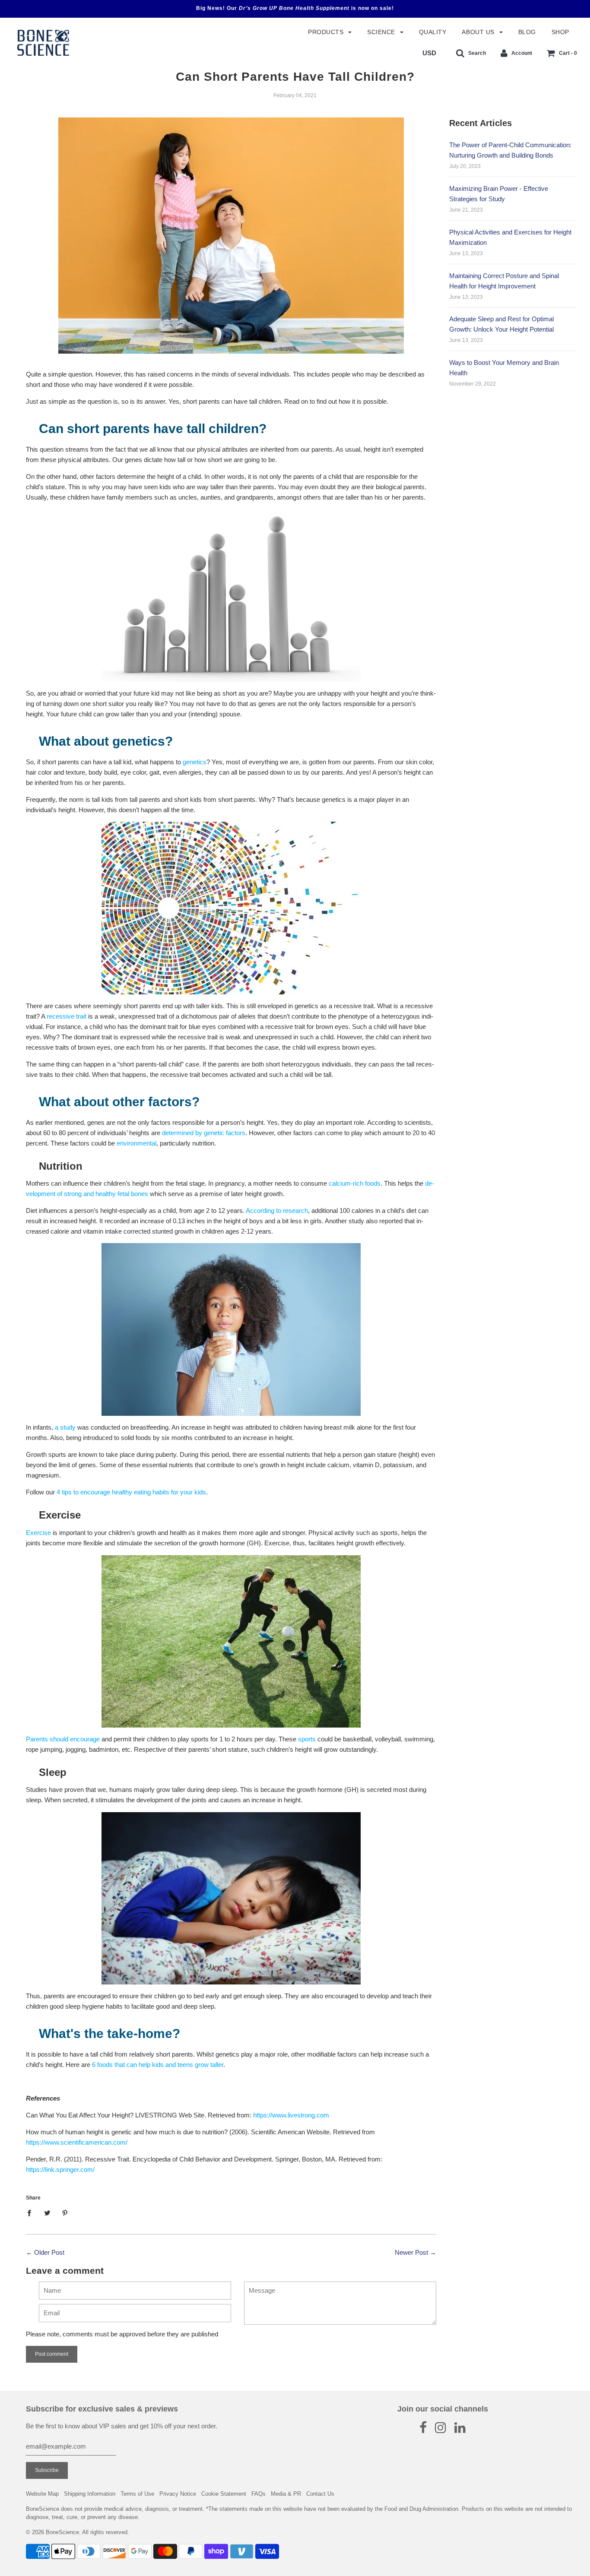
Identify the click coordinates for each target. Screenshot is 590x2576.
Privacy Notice (178, 2494)
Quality (433, 32)
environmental (136, 1143)
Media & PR (286, 2494)
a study (65, 1427)
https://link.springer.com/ (60, 2169)
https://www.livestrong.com (291, 2115)
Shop (560, 32)
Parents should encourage (63, 1739)
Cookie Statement (224, 2494)
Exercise (38, 1533)
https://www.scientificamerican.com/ (77, 2142)
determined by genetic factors (204, 1133)
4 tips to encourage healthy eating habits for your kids (131, 1492)
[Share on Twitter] (47, 2213)
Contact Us (320, 2494)
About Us (479, 32)
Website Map (42, 2494)
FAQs (259, 2494)
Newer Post (411, 2252)
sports (307, 1739)
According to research (277, 1210)
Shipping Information (90, 2494)
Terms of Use (137, 2494)
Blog (527, 32)
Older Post (49, 2252)
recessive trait (67, 1016)
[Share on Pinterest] (65, 2213)
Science (382, 32)
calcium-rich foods (355, 1183)
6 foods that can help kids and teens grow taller (158, 2065)
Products (327, 32)
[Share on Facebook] (32, 2213)
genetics (195, 762)
